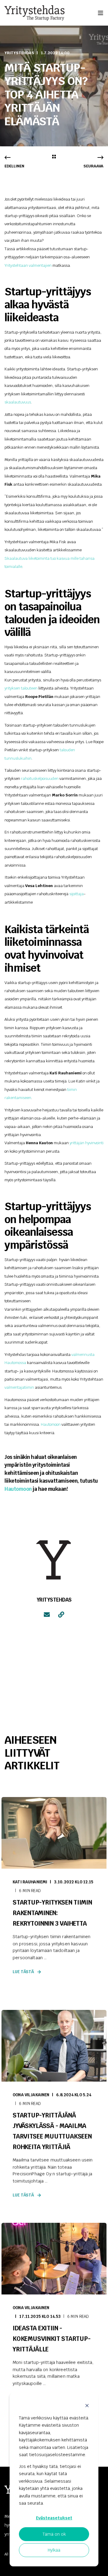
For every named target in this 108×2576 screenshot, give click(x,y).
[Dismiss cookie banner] (87, 2406)
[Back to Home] (34, 13)
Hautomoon (51, 1424)
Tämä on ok (54, 2534)
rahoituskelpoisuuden (40, 779)
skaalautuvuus (18, 402)
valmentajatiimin (19, 1387)
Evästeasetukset (54, 2518)
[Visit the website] (61, 1615)
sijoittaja (76, 894)
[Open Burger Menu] (100, 13)
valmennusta (83, 1355)
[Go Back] (54, 157)
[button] (99, 2567)
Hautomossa (15, 1363)
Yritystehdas (19, 53)
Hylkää (54, 2550)
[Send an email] (47, 1615)
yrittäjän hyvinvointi (87, 1143)
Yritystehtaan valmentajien (28, 265)
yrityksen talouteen (21, 688)
